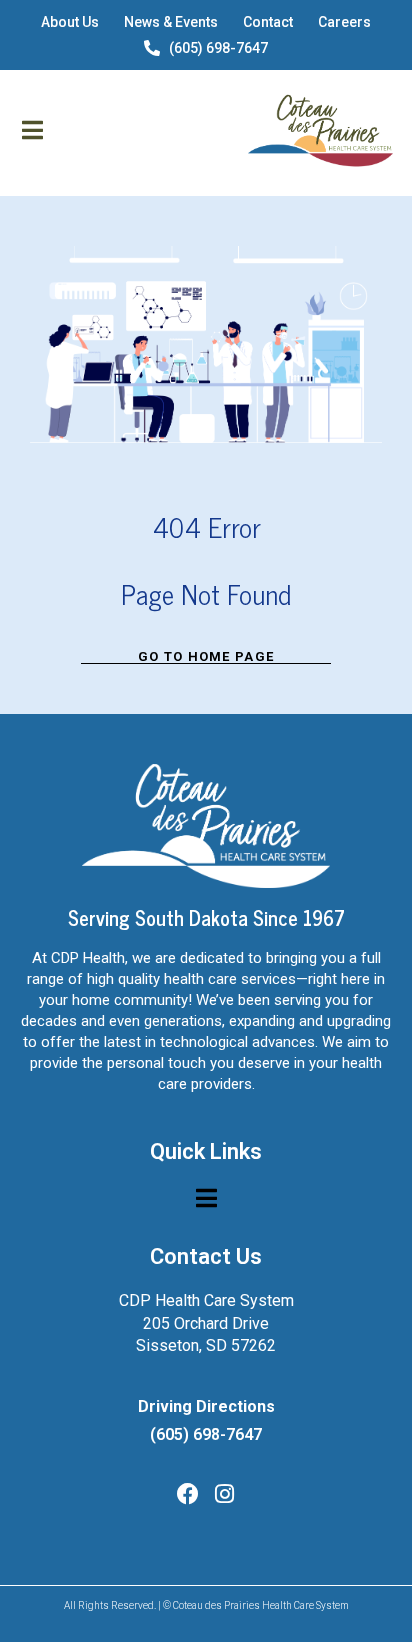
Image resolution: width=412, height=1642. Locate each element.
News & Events (171, 22)
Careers (344, 22)
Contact (268, 22)
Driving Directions (206, 1406)
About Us (70, 22)
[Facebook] (188, 1494)
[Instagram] (225, 1494)
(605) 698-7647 (218, 48)
